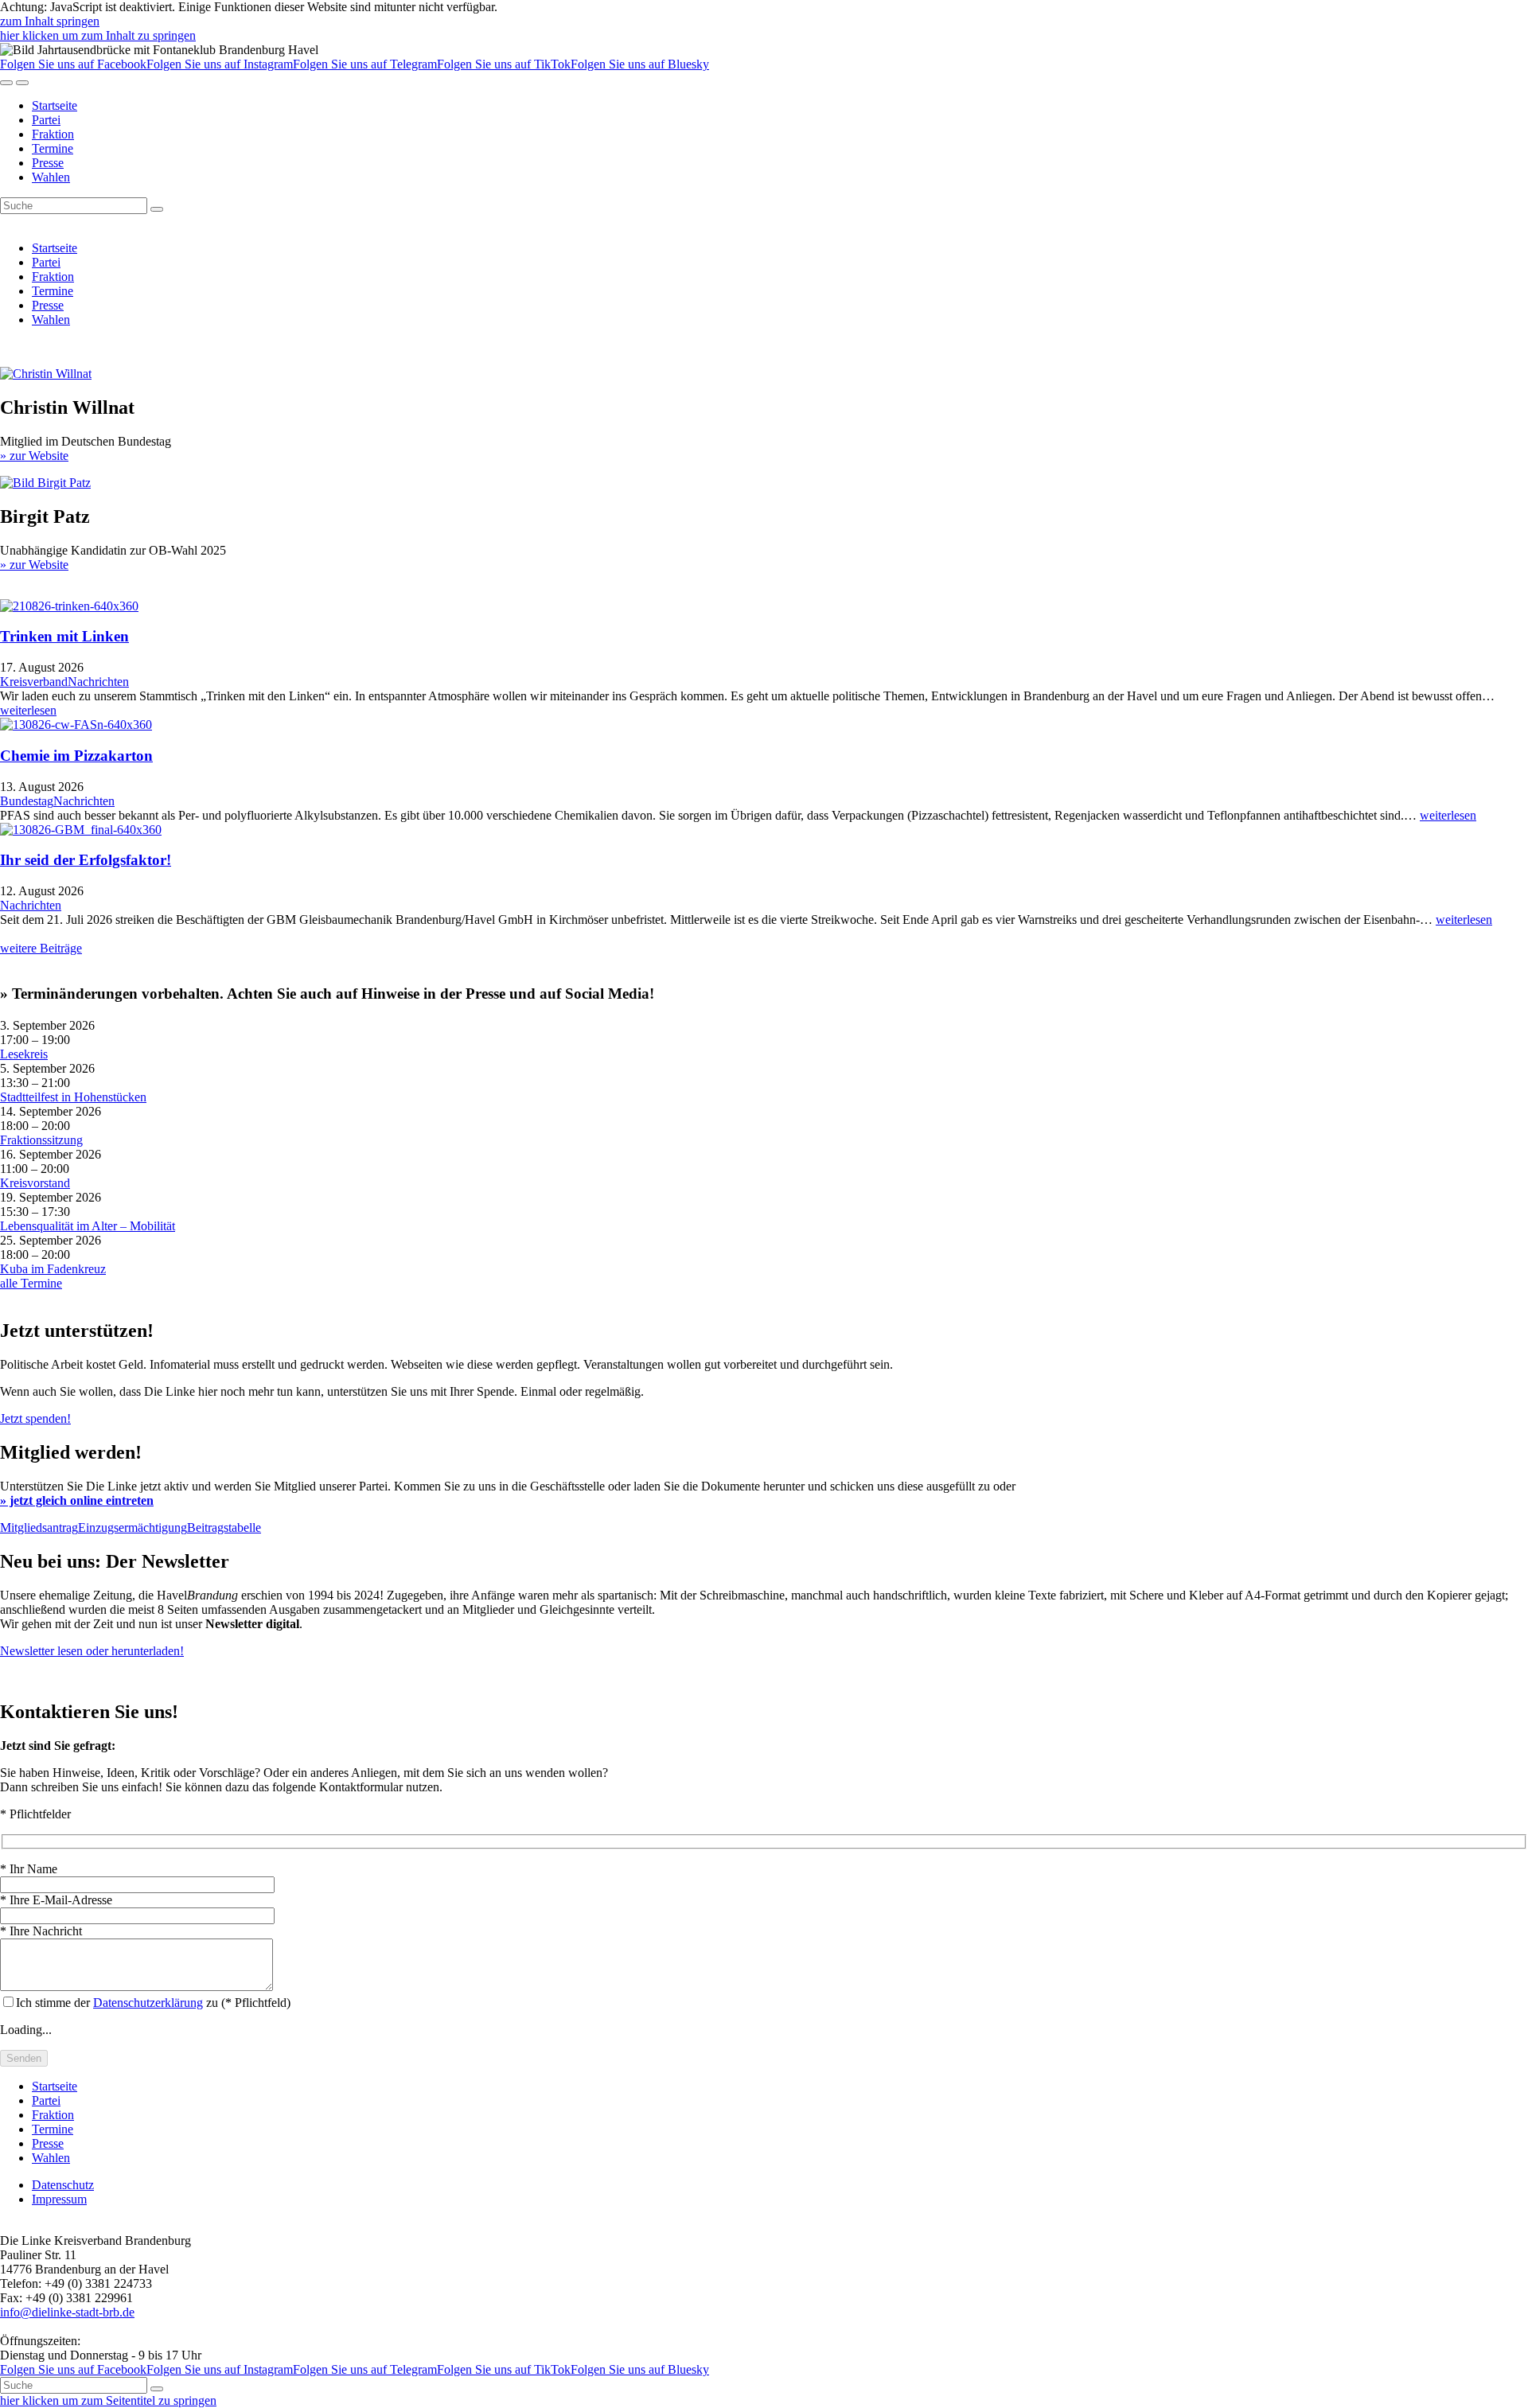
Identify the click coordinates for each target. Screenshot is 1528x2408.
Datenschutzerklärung (148, 2003)
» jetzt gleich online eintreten (77, 1500)
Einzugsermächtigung (133, 1527)
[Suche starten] (157, 209)
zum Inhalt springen (50, 21)
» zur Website (34, 456)
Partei (46, 120)
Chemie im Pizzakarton (76, 756)
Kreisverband (34, 682)
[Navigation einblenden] (22, 83)
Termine (53, 148)
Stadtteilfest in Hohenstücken (73, 1097)
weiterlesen (28, 710)
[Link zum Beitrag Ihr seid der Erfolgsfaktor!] (81, 830)
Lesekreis (24, 1054)
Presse (48, 163)
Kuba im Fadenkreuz (53, 1269)
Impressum (59, 2199)
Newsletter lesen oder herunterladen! (92, 1651)
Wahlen (51, 177)
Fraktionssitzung (41, 1140)
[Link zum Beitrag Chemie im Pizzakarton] (76, 725)
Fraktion (53, 134)
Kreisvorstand (35, 1183)
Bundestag (27, 801)
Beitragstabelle (224, 1527)
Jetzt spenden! (35, 1418)
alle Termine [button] (31, 1283)
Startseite (55, 105)
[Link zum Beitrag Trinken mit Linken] (69, 606)
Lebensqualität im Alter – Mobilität (88, 1226)
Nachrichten (98, 682)
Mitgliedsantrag (39, 1527)
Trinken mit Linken (64, 636)
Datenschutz (63, 2185)
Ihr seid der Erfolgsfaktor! (86, 860)
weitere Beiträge (41, 948)
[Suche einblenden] (6, 83)
